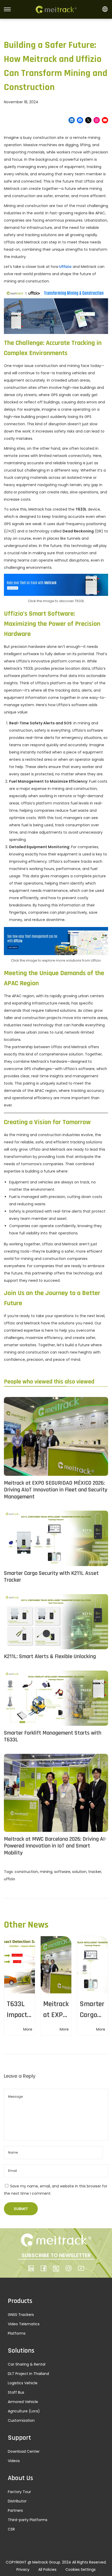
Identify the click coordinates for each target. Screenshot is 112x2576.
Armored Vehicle (23, 2402)
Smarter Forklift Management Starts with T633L (53, 1737)
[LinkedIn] (72, 120)
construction (26, 1872)
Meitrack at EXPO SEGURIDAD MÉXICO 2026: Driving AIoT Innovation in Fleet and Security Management (56, 1490)
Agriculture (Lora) (24, 2411)
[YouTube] (105, 120)
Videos (14, 2461)
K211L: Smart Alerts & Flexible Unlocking (50, 1657)
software (62, 1872)
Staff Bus (16, 2392)
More (28, 2029)
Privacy (23, 2569)
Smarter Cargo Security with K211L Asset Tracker (51, 1577)
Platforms (17, 2333)
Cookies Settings (80, 2569)
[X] (88, 120)
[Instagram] (97, 120)
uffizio (10, 1879)
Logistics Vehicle (23, 2383)
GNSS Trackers (21, 2315)
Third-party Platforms (28, 2520)
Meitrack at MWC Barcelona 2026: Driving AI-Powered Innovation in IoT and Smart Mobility (55, 1846)
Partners (15, 2510)
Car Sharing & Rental (27, 2364)
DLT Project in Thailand (28, 2374)
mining (46, 1872)
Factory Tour (19, 2492)
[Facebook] (80, 120)
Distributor (17, 2501)
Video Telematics (24, 2324)
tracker (95, 1872)
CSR (11, 2529)
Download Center (24, 2451)
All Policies (47, 2569)
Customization (21, 2420)
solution (79, 1872)
